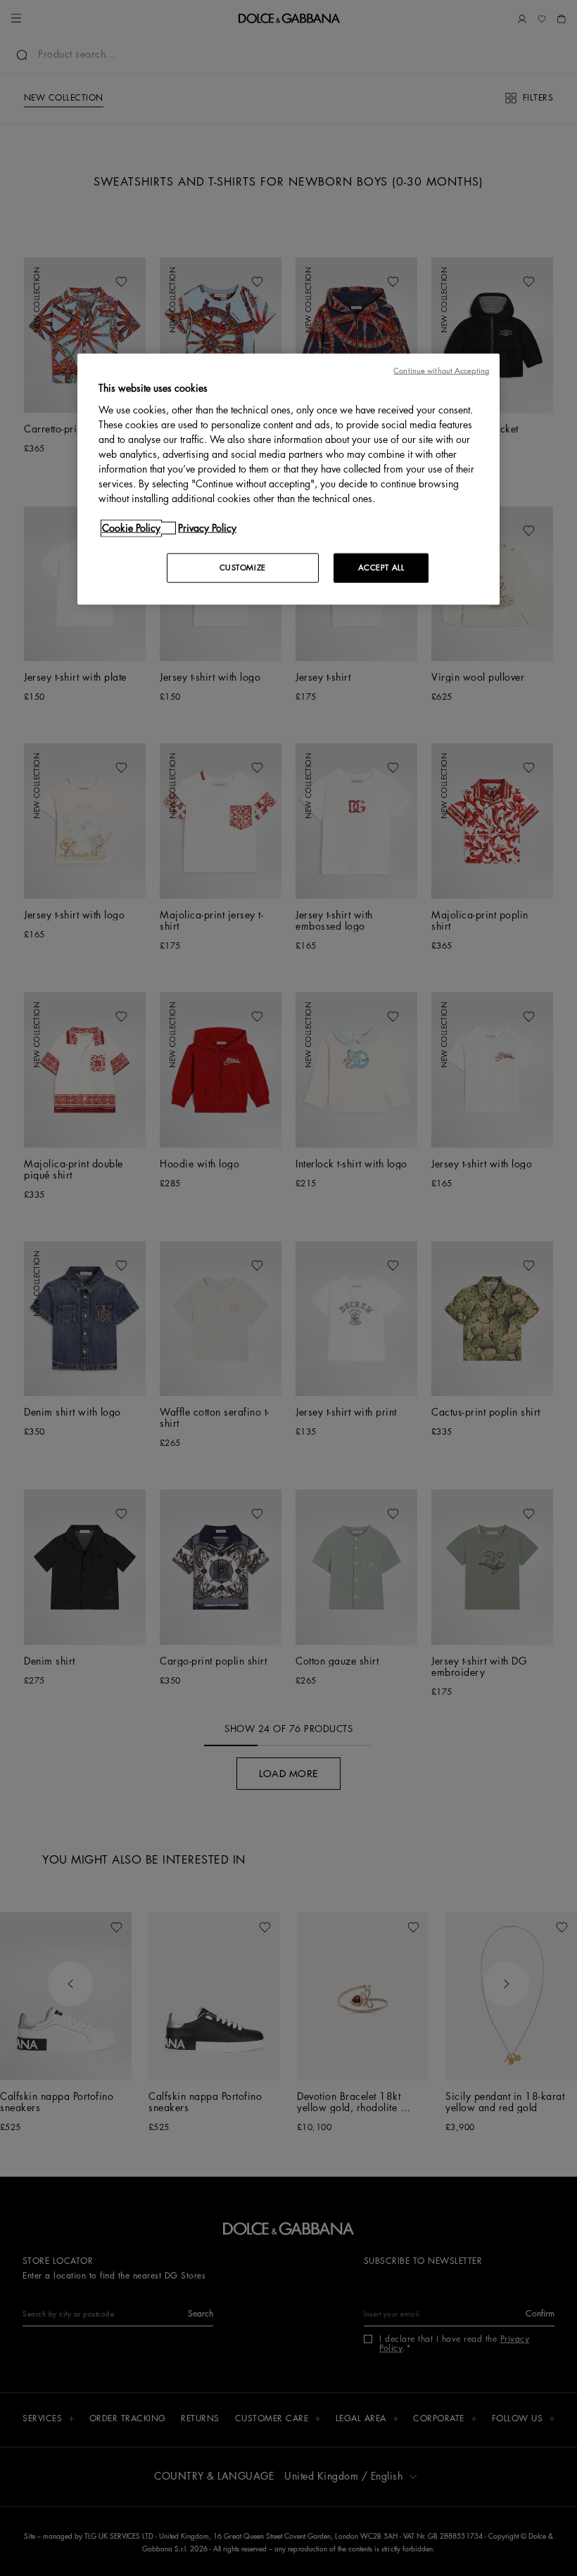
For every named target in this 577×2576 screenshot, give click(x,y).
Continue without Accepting (441, 371)
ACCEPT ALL (381, 568)
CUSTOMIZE (243, 568)
